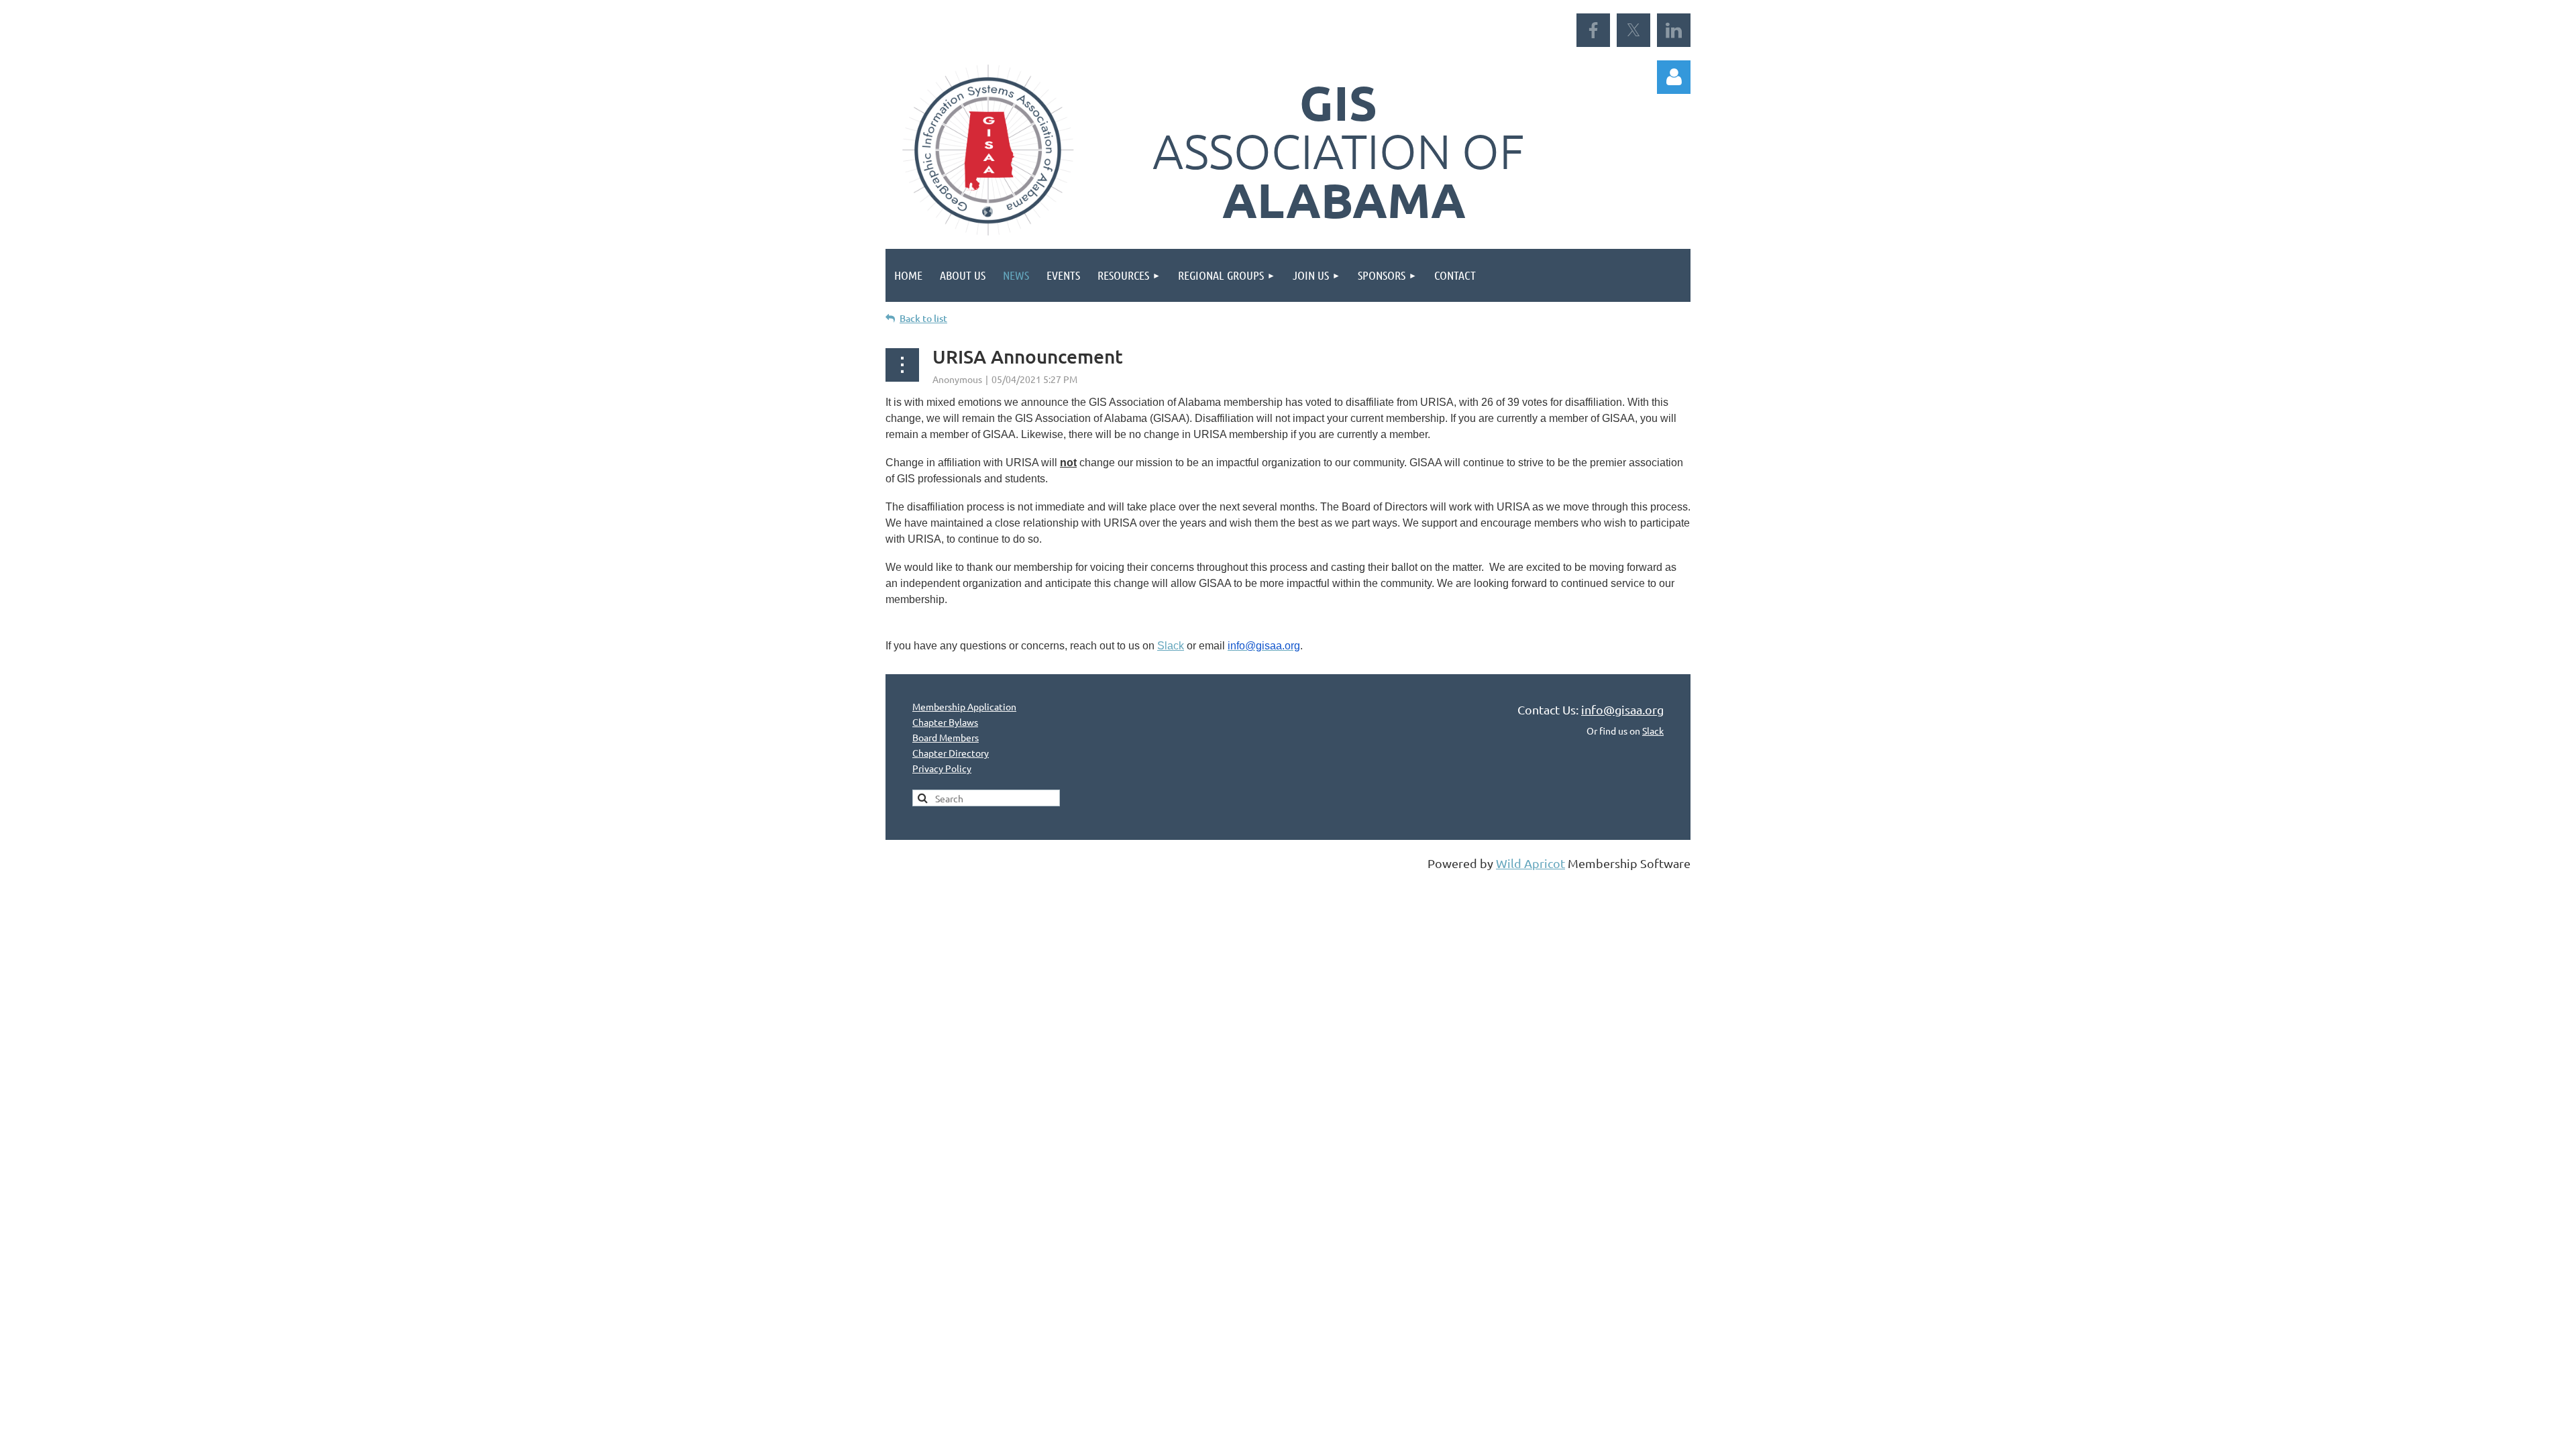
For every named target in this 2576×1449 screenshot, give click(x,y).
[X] (1633, 30)
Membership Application (964, 706)
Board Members (946, 737)
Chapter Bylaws (945, 722)
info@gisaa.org (1622, 709)
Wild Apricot (1531, 863)
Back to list (923, 318)
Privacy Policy (942, 768)
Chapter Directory (951, 753)
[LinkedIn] (1674, 30)
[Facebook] (1593, 30)
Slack (1171, 646)
